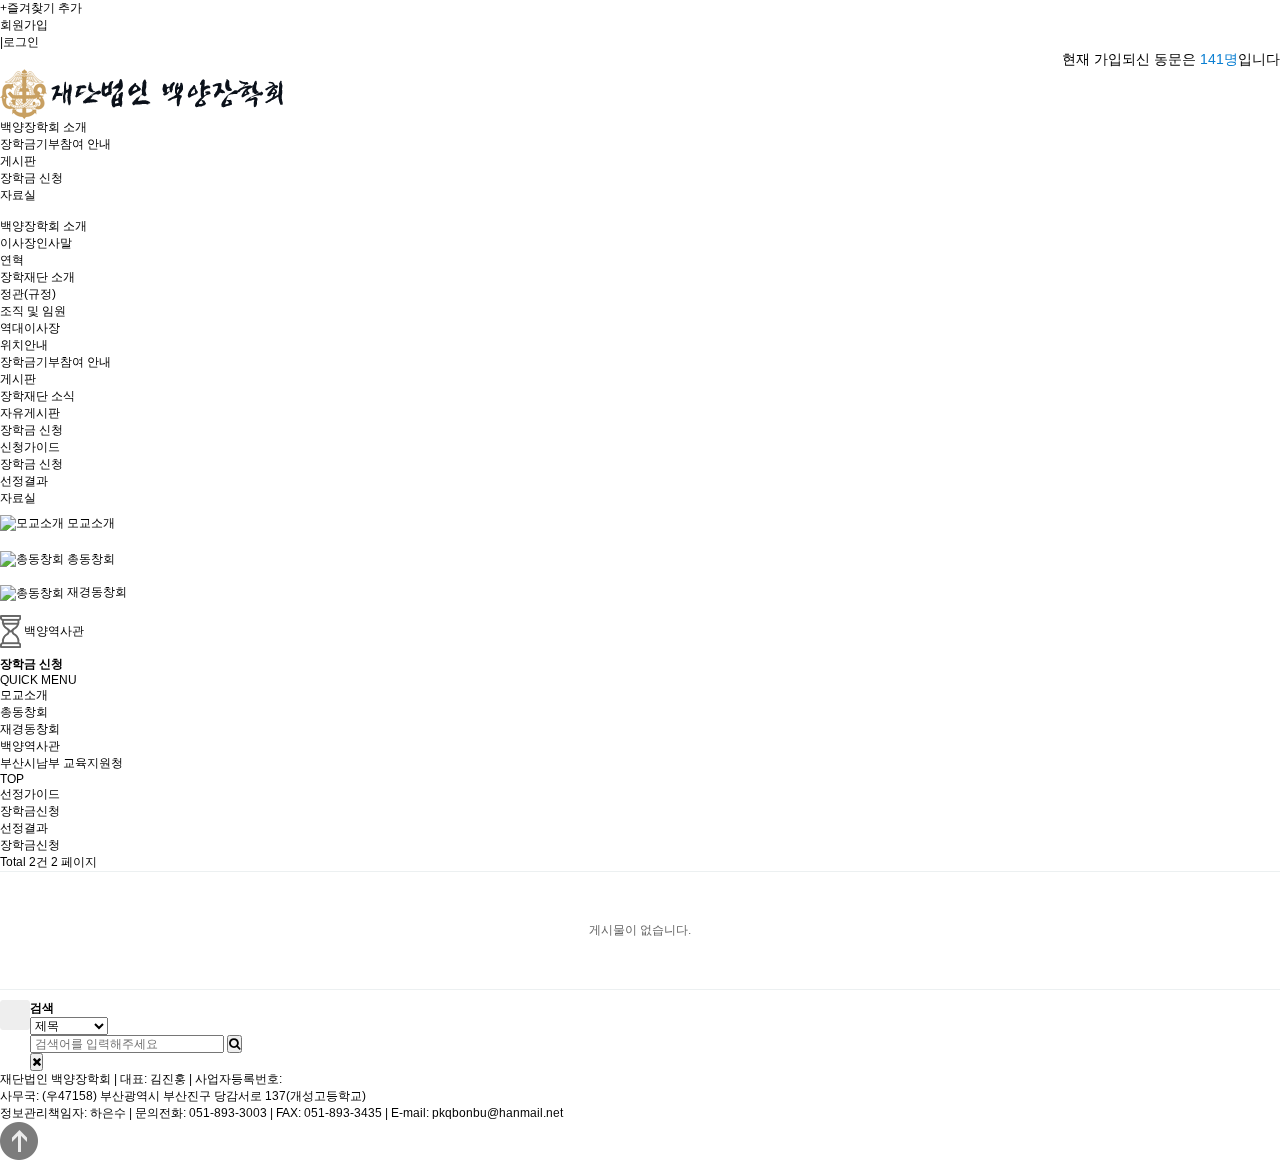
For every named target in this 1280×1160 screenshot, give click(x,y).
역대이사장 (30, 328)
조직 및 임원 (33, 311)
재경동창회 (30, 729)
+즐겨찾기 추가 (41, 8)
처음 (15, 1015)
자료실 (18, 195)
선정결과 (24, 481)
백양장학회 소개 (43, 127)
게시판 (18, 161)
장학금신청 (30, 811)
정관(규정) (28, 294)
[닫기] (36, 1062)
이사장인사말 (36, 243)
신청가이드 (30, 447)
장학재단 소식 (37, 396)
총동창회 (24, 712)
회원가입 (24, 25)
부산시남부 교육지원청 (61, 763)
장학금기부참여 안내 (55, 144)
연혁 (12, 260)
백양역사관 (30, 746)
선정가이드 (30, 794)
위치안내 (24, 345)
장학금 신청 (31, 178)
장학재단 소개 (37, 277)
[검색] (234, 1044)
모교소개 (24, 695)
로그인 (21, 42)
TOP (12, 779)
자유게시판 (30, 413)
